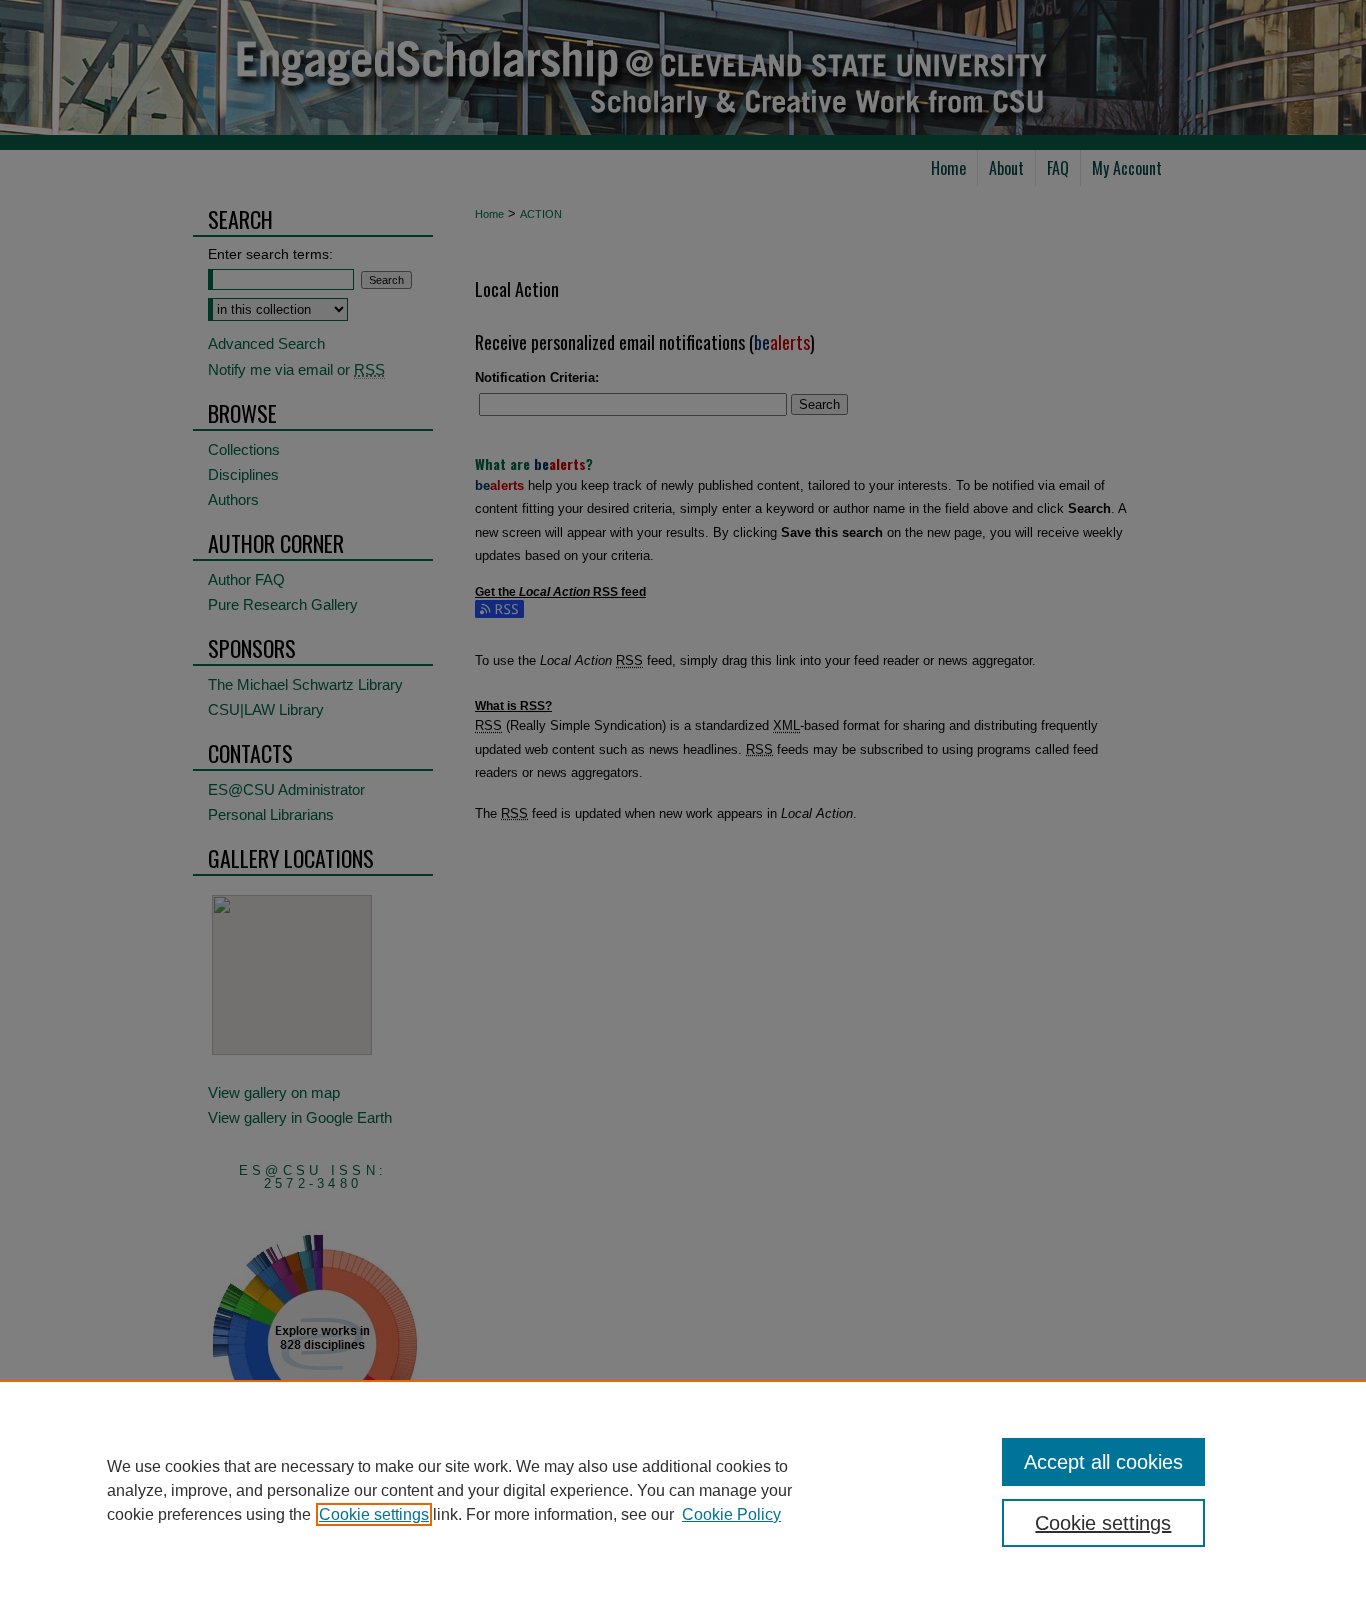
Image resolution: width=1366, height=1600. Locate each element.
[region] (683, 1490)
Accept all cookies (1103, 1462)
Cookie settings (374, 1514)
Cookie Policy (731, 1514)
